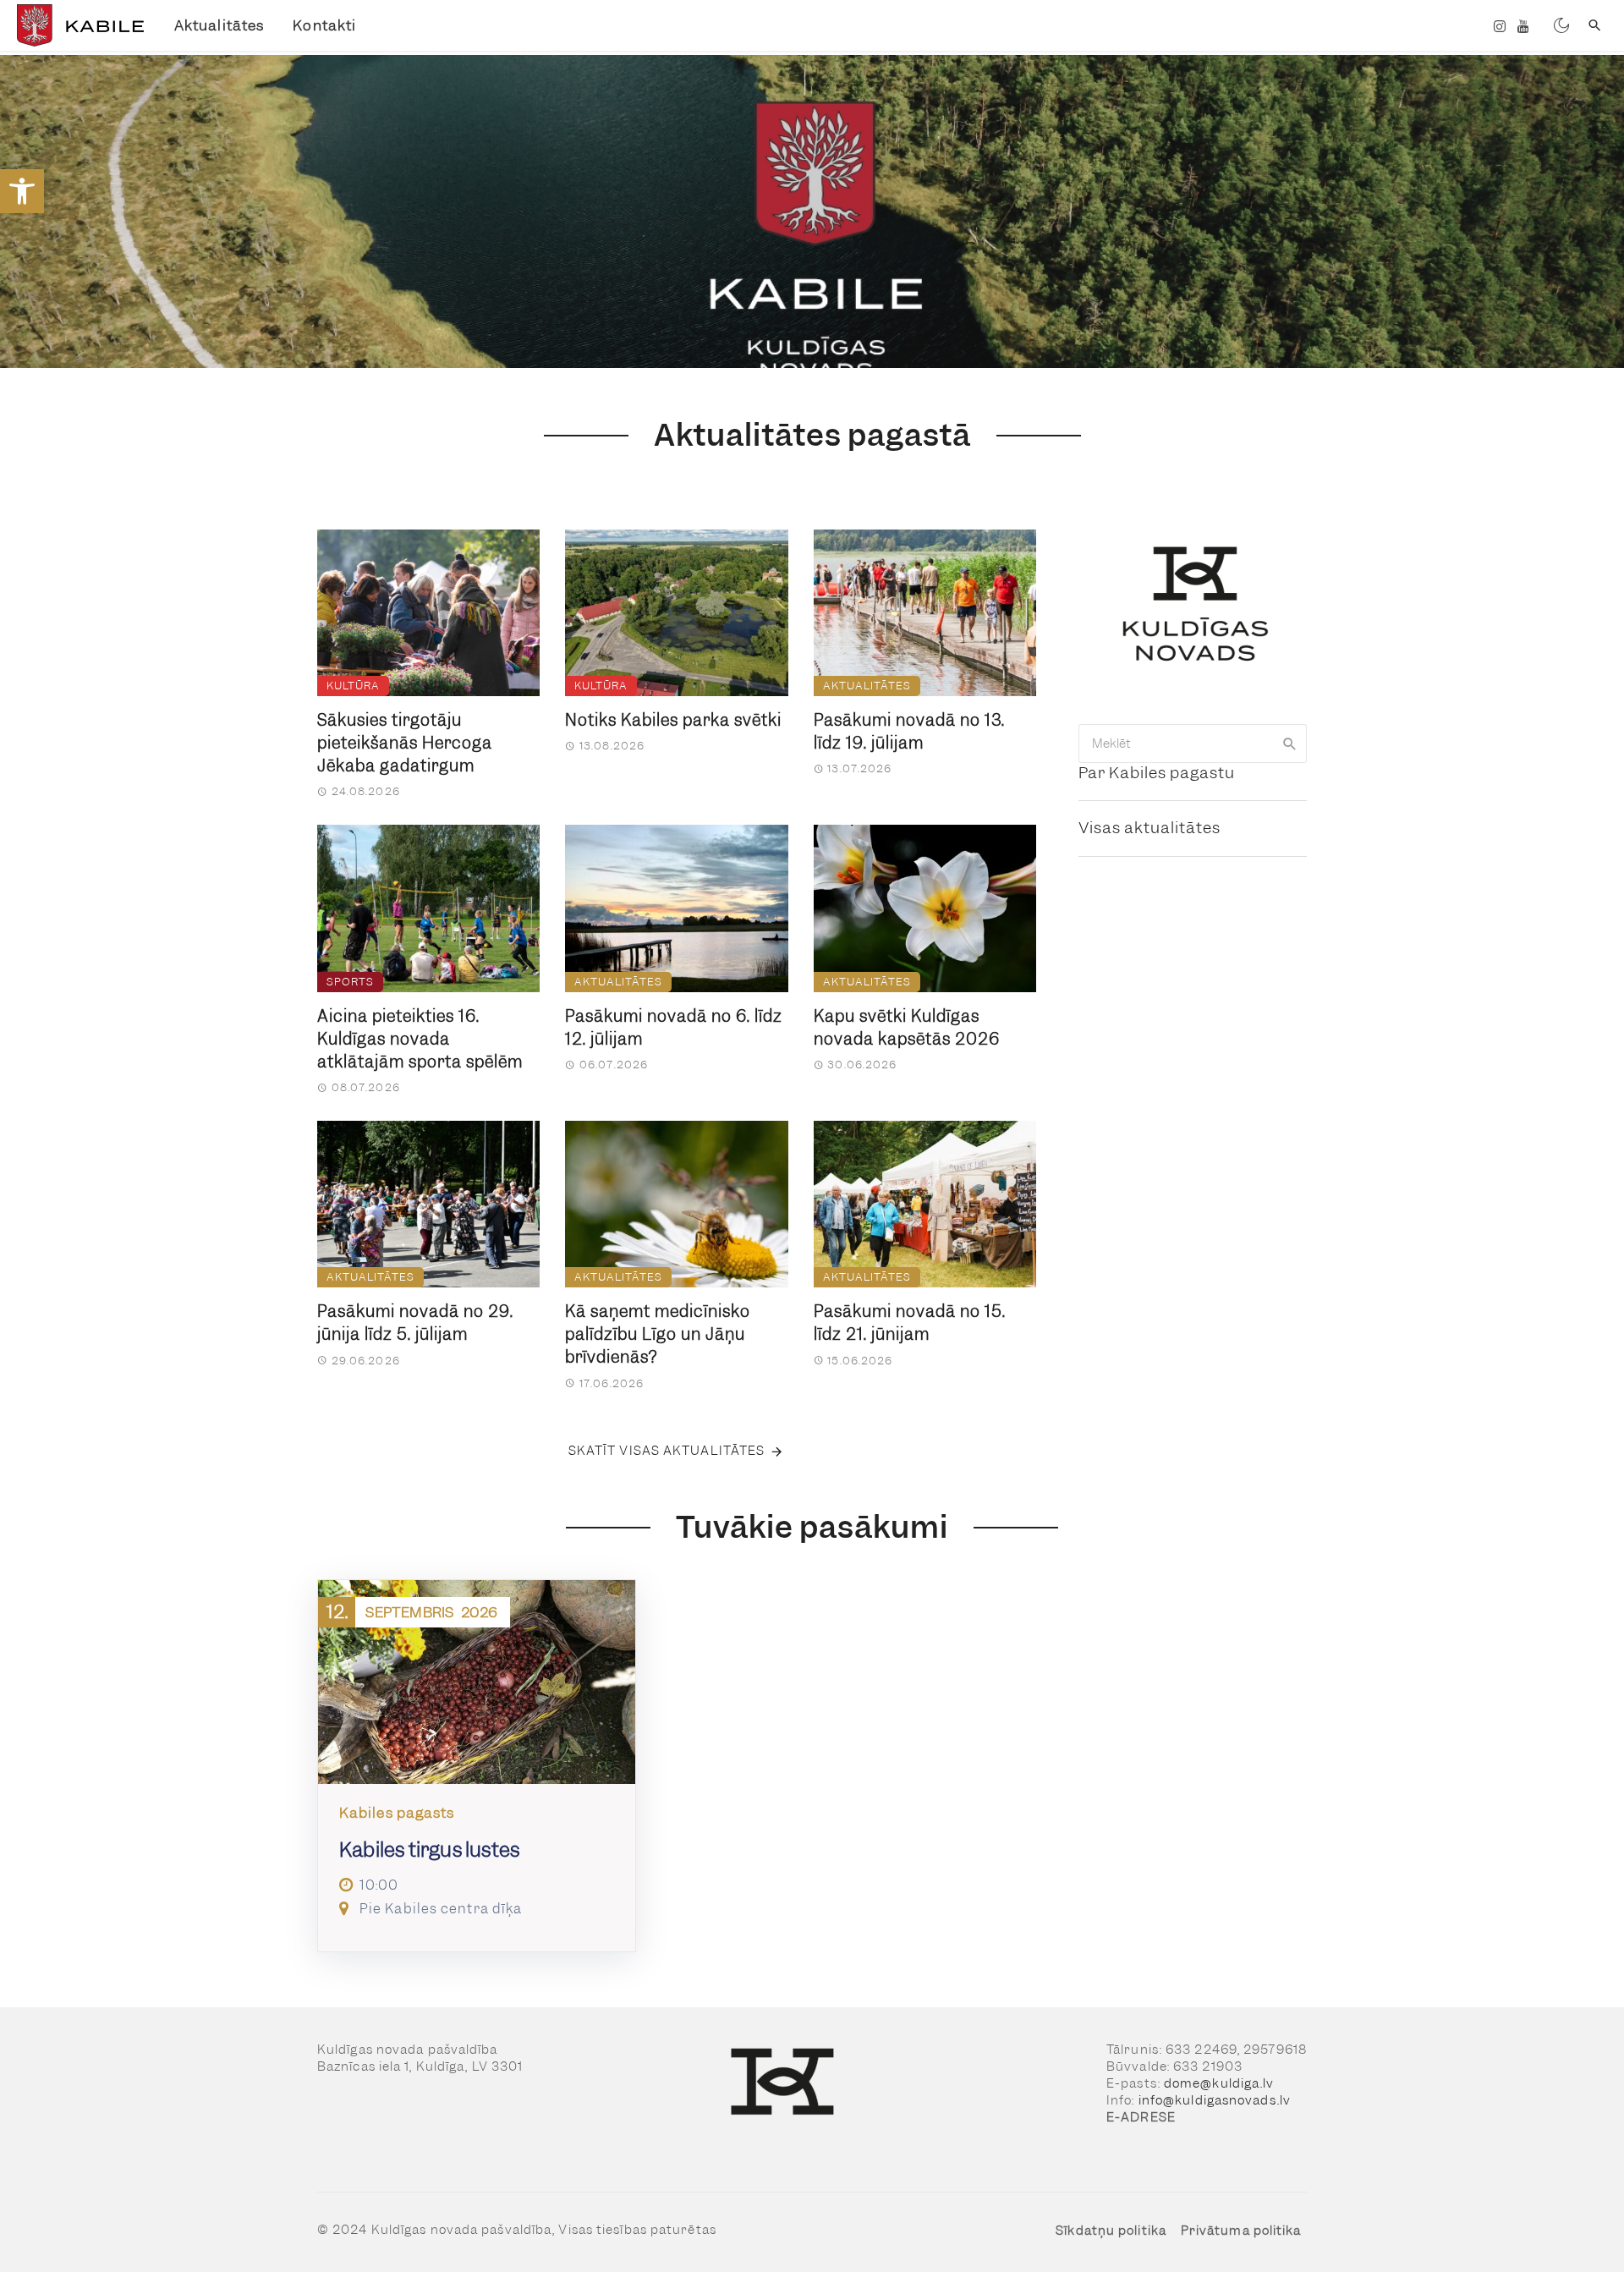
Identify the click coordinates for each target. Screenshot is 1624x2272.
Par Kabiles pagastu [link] (1157, 773)
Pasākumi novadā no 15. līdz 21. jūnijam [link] (910, 1323)
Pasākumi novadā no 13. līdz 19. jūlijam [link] (909, 732)
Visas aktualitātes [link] (1149, 828)
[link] (22, 191)
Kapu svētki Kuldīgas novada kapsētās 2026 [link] (907, 1028)
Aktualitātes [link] (219, 25)
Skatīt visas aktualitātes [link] (667, 1451)
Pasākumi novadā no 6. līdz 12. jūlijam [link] (674, 1028)
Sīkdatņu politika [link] (1111, 2231)
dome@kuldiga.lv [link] (1219, 2083)
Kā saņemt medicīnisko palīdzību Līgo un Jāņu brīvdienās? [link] (658, 1334)
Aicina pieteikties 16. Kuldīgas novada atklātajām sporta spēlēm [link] (420, 1039)
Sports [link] (350, 982)
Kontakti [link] (324, 25)
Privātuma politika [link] (1241, 2231)
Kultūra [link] (353, 686)
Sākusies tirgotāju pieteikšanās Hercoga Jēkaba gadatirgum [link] (405, 743)
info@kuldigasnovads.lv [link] (1215, 2100)
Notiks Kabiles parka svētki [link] (673, 720)
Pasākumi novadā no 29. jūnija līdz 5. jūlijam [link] (415, 1323)
